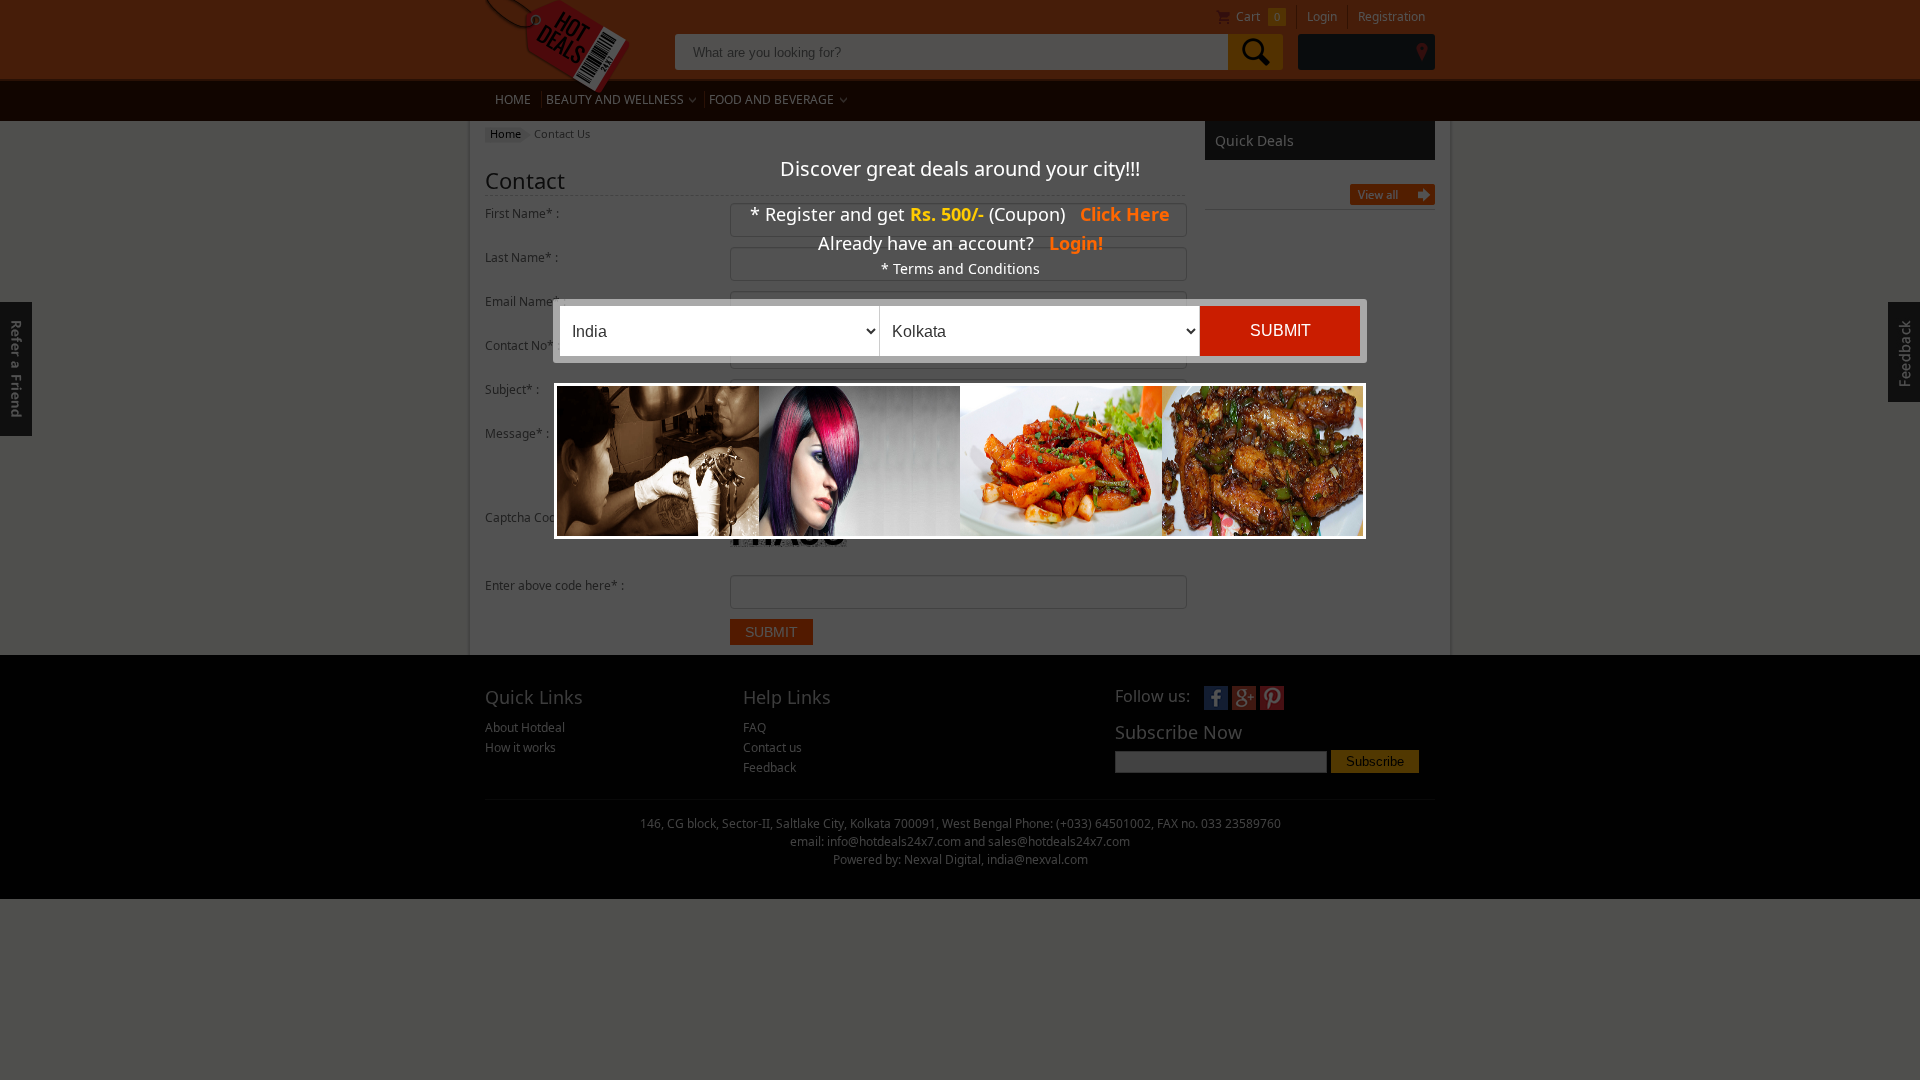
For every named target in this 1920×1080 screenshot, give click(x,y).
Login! (1076, 243)
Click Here (1125, 214)
